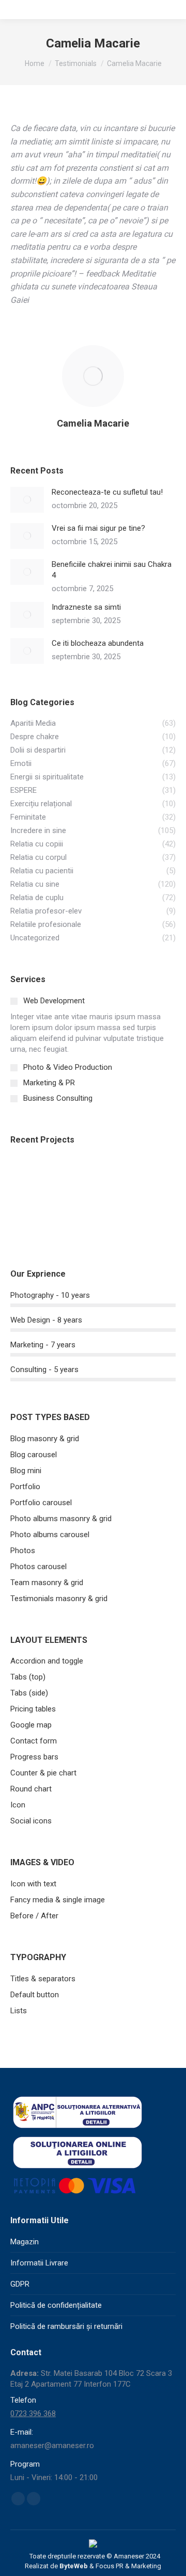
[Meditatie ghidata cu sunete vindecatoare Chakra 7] (70, 1218)
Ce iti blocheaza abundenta (98, 643)
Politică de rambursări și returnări (66, 2326)
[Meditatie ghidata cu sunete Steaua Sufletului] (150, 1178)
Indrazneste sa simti (86, 607)
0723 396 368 (33, 2414)
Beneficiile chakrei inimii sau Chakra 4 (112, 570)
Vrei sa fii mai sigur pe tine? (98, 528)
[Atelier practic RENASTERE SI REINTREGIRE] (30, 1178)
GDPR (20, 2284)
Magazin (25, 2242)
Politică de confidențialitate (56, 2305)
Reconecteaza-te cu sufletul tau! (107, 492)
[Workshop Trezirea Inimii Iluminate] (110, 1178)
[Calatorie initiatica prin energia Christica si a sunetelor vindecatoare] (70, 1178)
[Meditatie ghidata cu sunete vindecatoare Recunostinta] (30, 1218)
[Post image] (27, 500)
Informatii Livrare (39, 2263)
